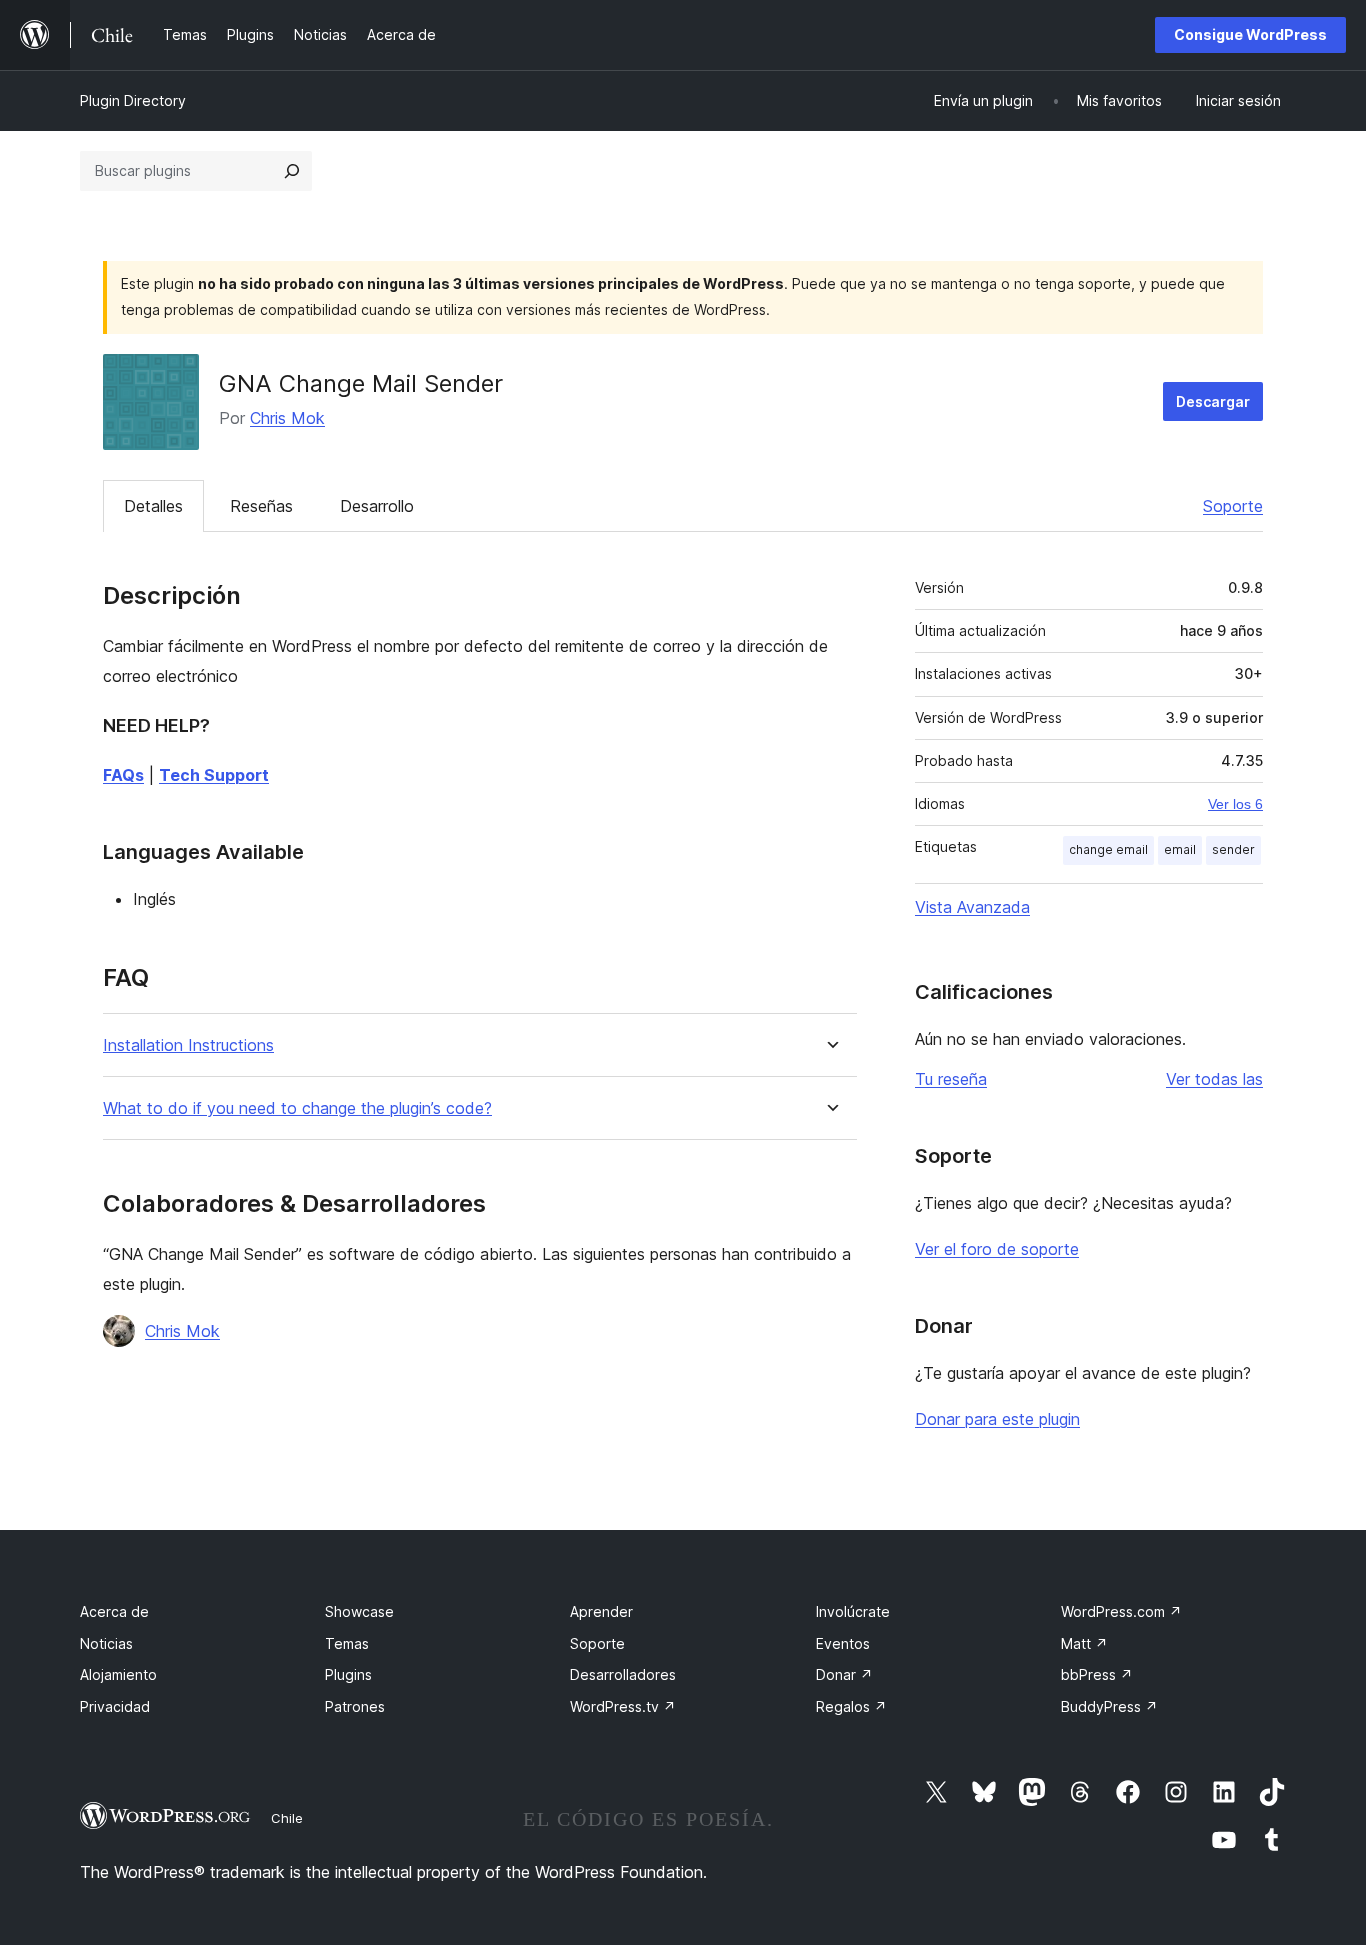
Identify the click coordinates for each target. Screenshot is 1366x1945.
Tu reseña (951, 1079)
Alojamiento (118, 1674)
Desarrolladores (623, 1674)
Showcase (359, 1611)
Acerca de (114, 1611)
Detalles (153, 506)
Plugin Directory (133, 100)
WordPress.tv (623, 1706)
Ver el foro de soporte (997, 1249)
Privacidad (115, 1706)
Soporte (1233, 506)
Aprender (601, 1611)
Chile (287, 1818)
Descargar (1213, 401)
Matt (1084, 1643)
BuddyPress (1109, 1706)
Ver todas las (1214, 1079)
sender (1233, 849)
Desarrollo (377, 506)
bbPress (1097, 1674)
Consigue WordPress (1250, 34)
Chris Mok (287, 418)
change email (1108, 849)
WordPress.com (1121, 1611)
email (1180, 849)
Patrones (355, 1706)
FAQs (123, 775)
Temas (347, 1643)
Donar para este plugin (997, 1419)
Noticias (106, 1643)
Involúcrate (853, 1611)
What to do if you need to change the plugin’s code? (297, 1108)
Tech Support (214, 775)
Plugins (348, 1674)
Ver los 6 (1235, 804)
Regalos (851, 1706)
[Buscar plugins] (292, 171)
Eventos (843, 1643)
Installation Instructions (188, 1045)
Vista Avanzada (972, 907)
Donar (844, 1674)
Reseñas (261, 506)
